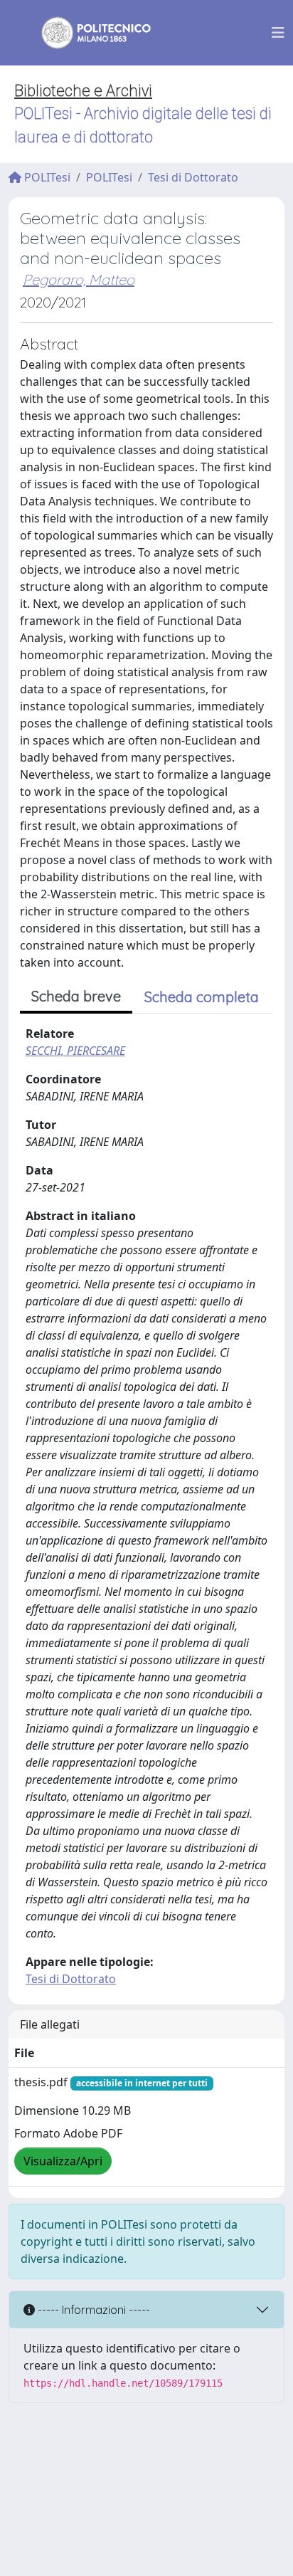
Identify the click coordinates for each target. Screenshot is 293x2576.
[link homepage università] (87, 33)
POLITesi (46, 177)
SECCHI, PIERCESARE (75, 1051)
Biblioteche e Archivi (83, 91)
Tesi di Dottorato (193, 177)
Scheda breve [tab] (76, 996)
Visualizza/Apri (63, 2161)
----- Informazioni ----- (92, 2310)
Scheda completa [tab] (202, 997)
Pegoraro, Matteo (79, 279)
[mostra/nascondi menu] (278, 33)
